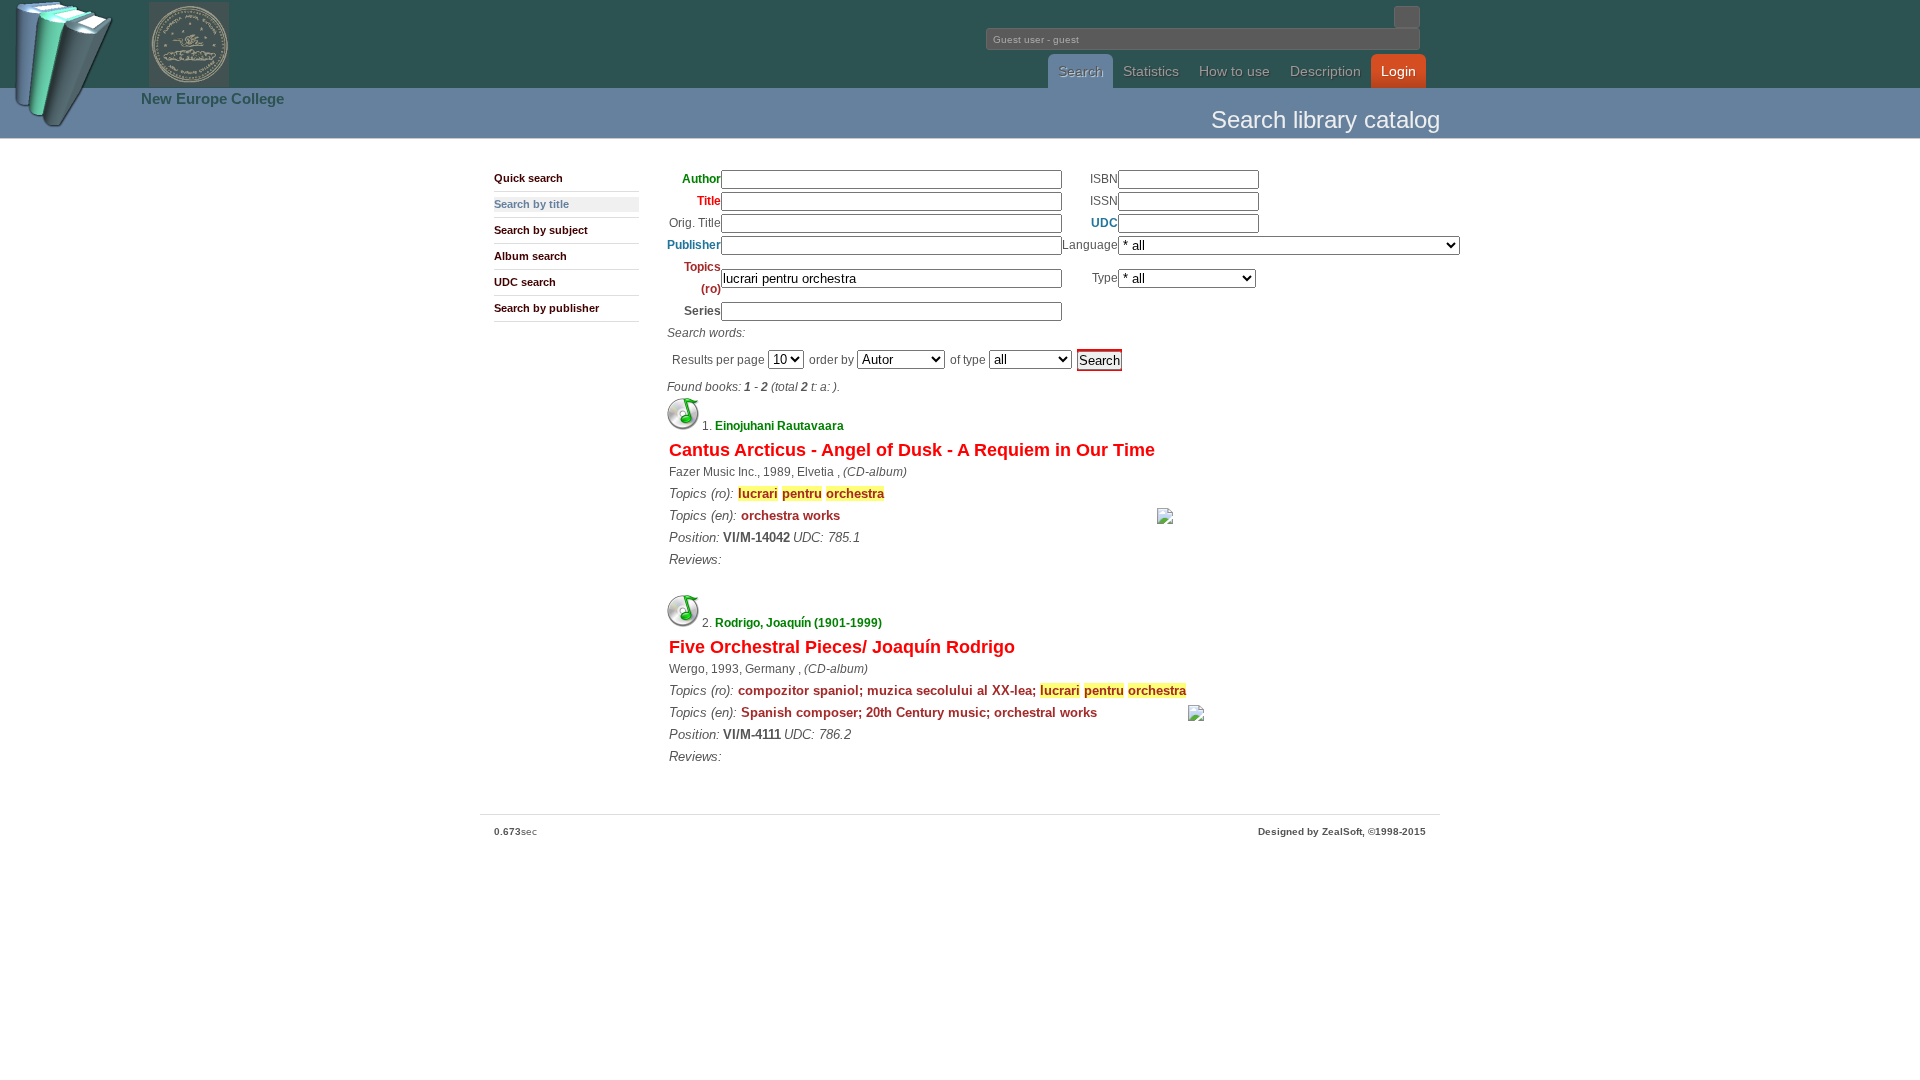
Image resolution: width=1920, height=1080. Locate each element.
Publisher (694, 245)
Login (1398, 71)
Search (1080, 71)
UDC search (525, 282)
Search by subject (541, 230)
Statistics (1151, 71)
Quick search (528, 178)
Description (1325, 71)
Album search (530, 256)
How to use (1234, 71)
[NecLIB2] (189, 83)
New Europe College (212, 98)
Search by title (531, 204)
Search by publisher (546, 308)
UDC (1104, 223)
